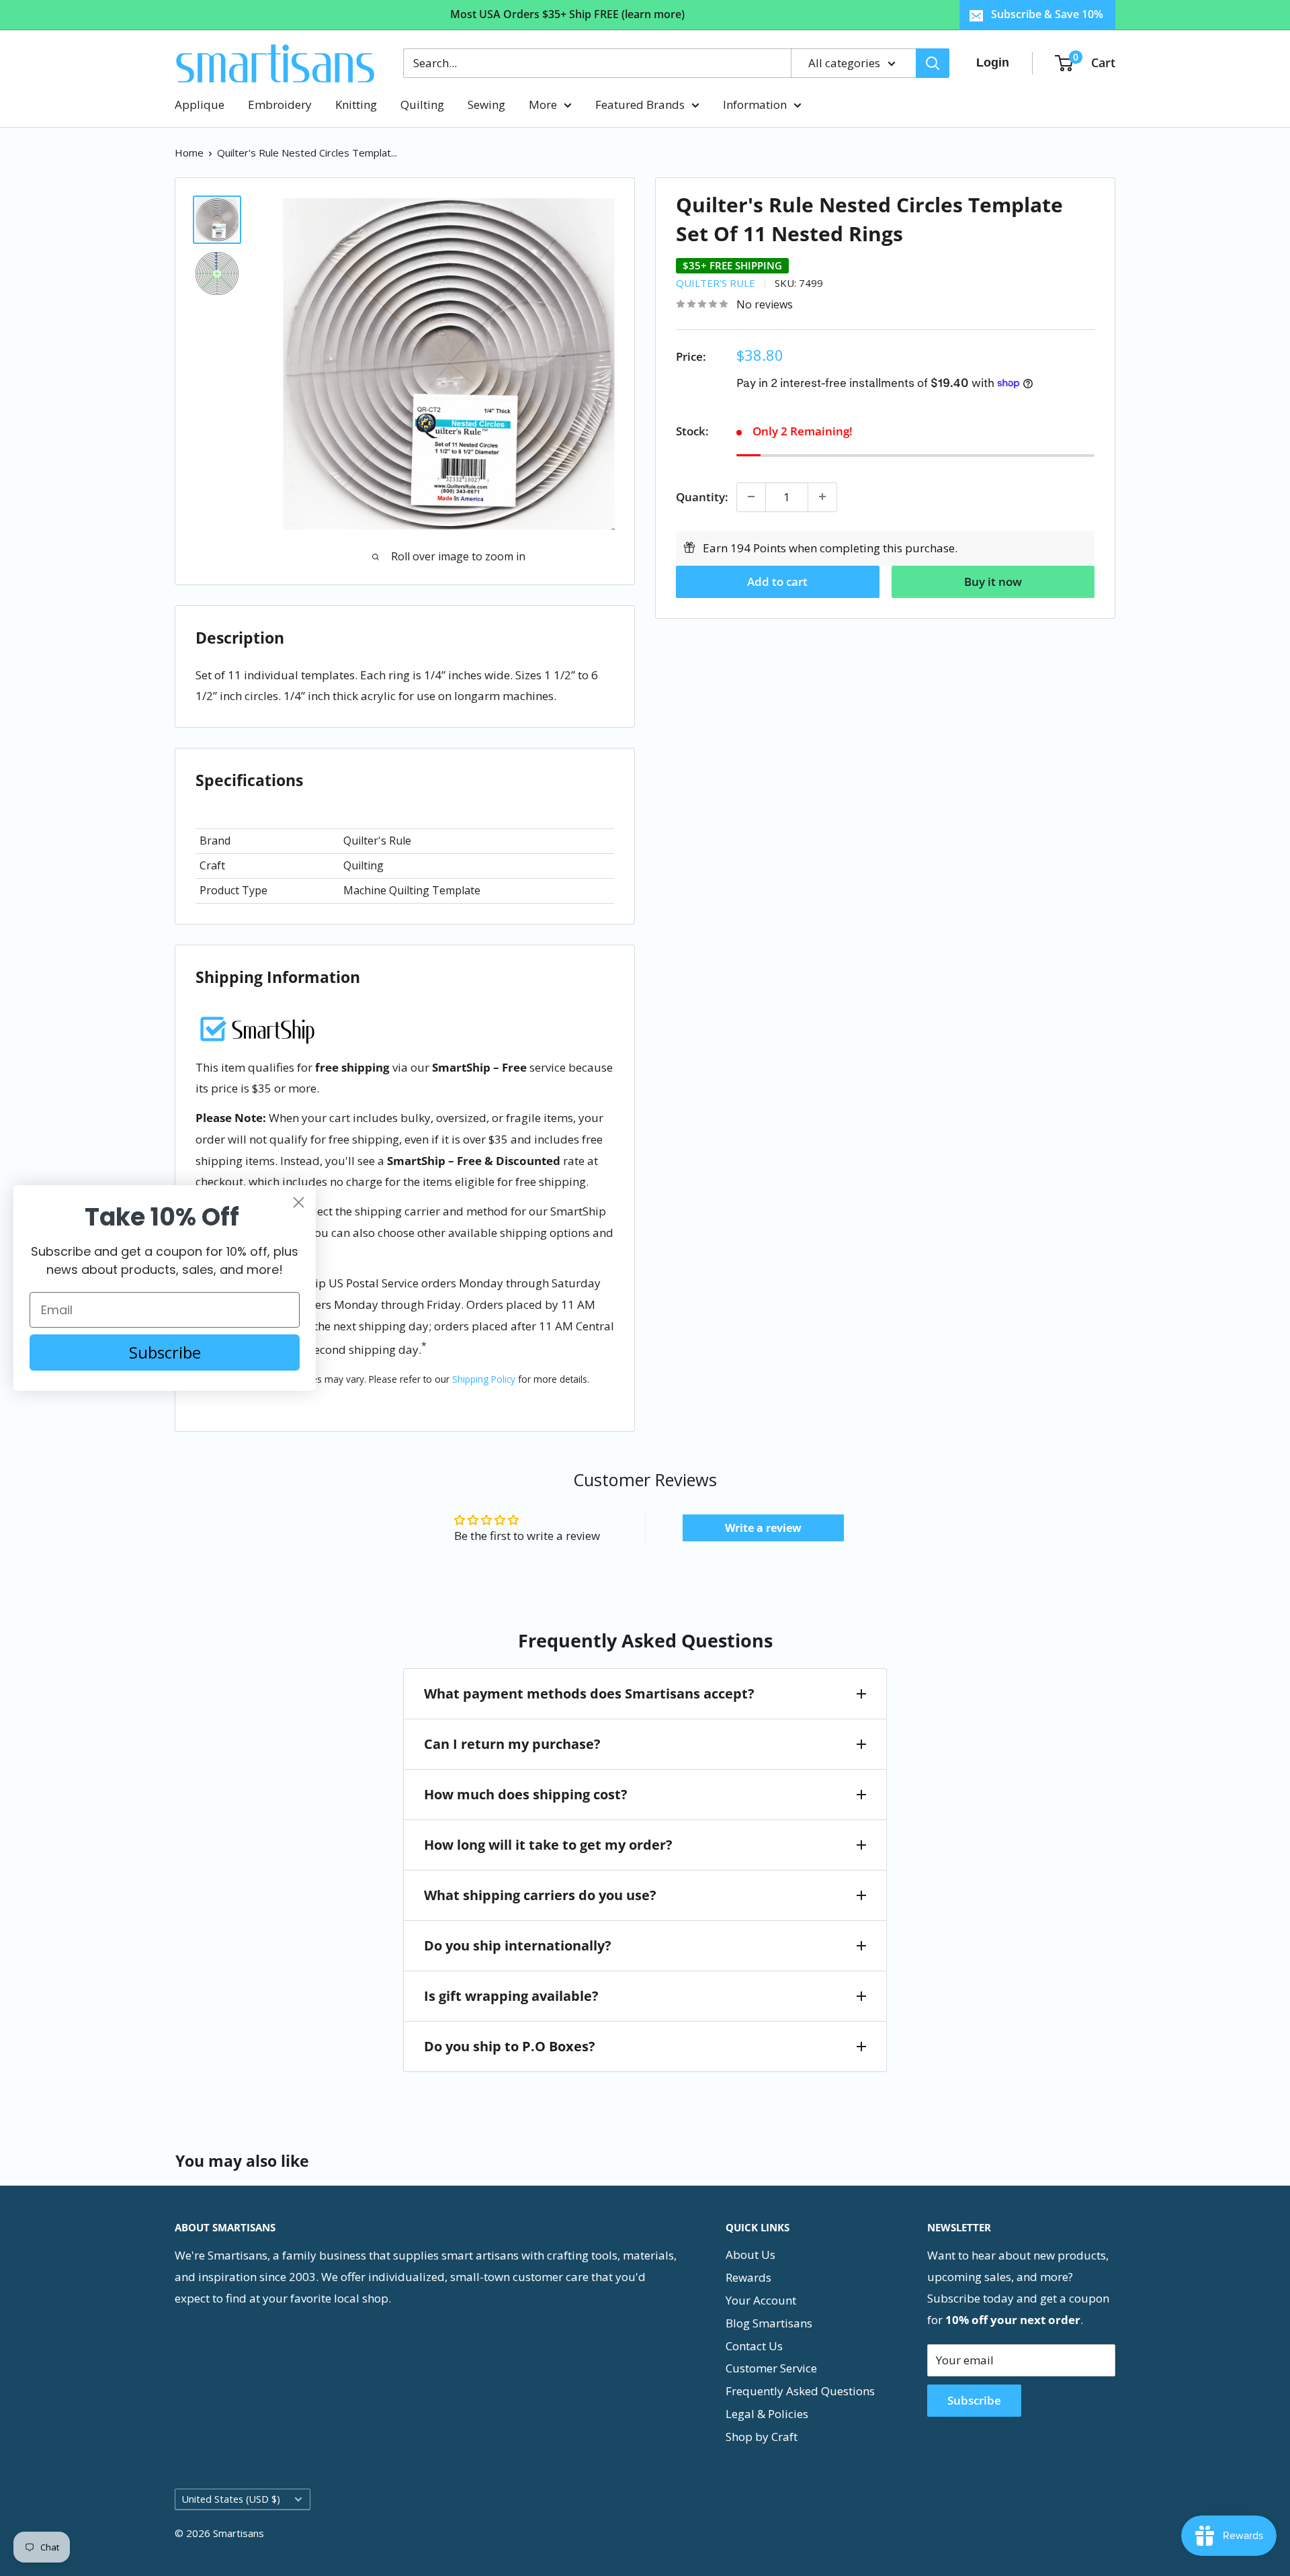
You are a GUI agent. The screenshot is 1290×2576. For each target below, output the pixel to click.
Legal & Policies (767, 2414)
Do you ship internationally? (518, 1945)
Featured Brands (640, 104)
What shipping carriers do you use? (540, 1895)
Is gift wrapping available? (511, 1996)
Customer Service (771, 2368)
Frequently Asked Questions (800, 2391)
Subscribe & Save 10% (1047, 14)
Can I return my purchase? (512, 1744)
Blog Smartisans (769, 2323)
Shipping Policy (484, 1379)
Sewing (486, 104)
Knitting (356, 104)
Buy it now (993, 581)
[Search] (933, 63)
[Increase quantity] (822, 497)
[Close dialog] (299, 1202)
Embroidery (280, 104)
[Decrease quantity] (751, 497)
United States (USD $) (231, 2499)
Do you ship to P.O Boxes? (510, 2046)
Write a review (763, 1528)
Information (755, 104)
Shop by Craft (762, 2437)
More (543, 104)
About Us (750, 2255)
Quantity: (702, 496)
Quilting (422, 104)
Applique (200, 104)
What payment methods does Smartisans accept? (589, 1693)
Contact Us (754, 2346)
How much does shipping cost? (526, 1794)
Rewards (748, 2277)
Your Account (761, 2300)
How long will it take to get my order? (548, 1845)
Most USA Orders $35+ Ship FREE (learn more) (567, 14)
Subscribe (974, 2400)
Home (189, 153)
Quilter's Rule (716, 282)
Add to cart (777, 581)
